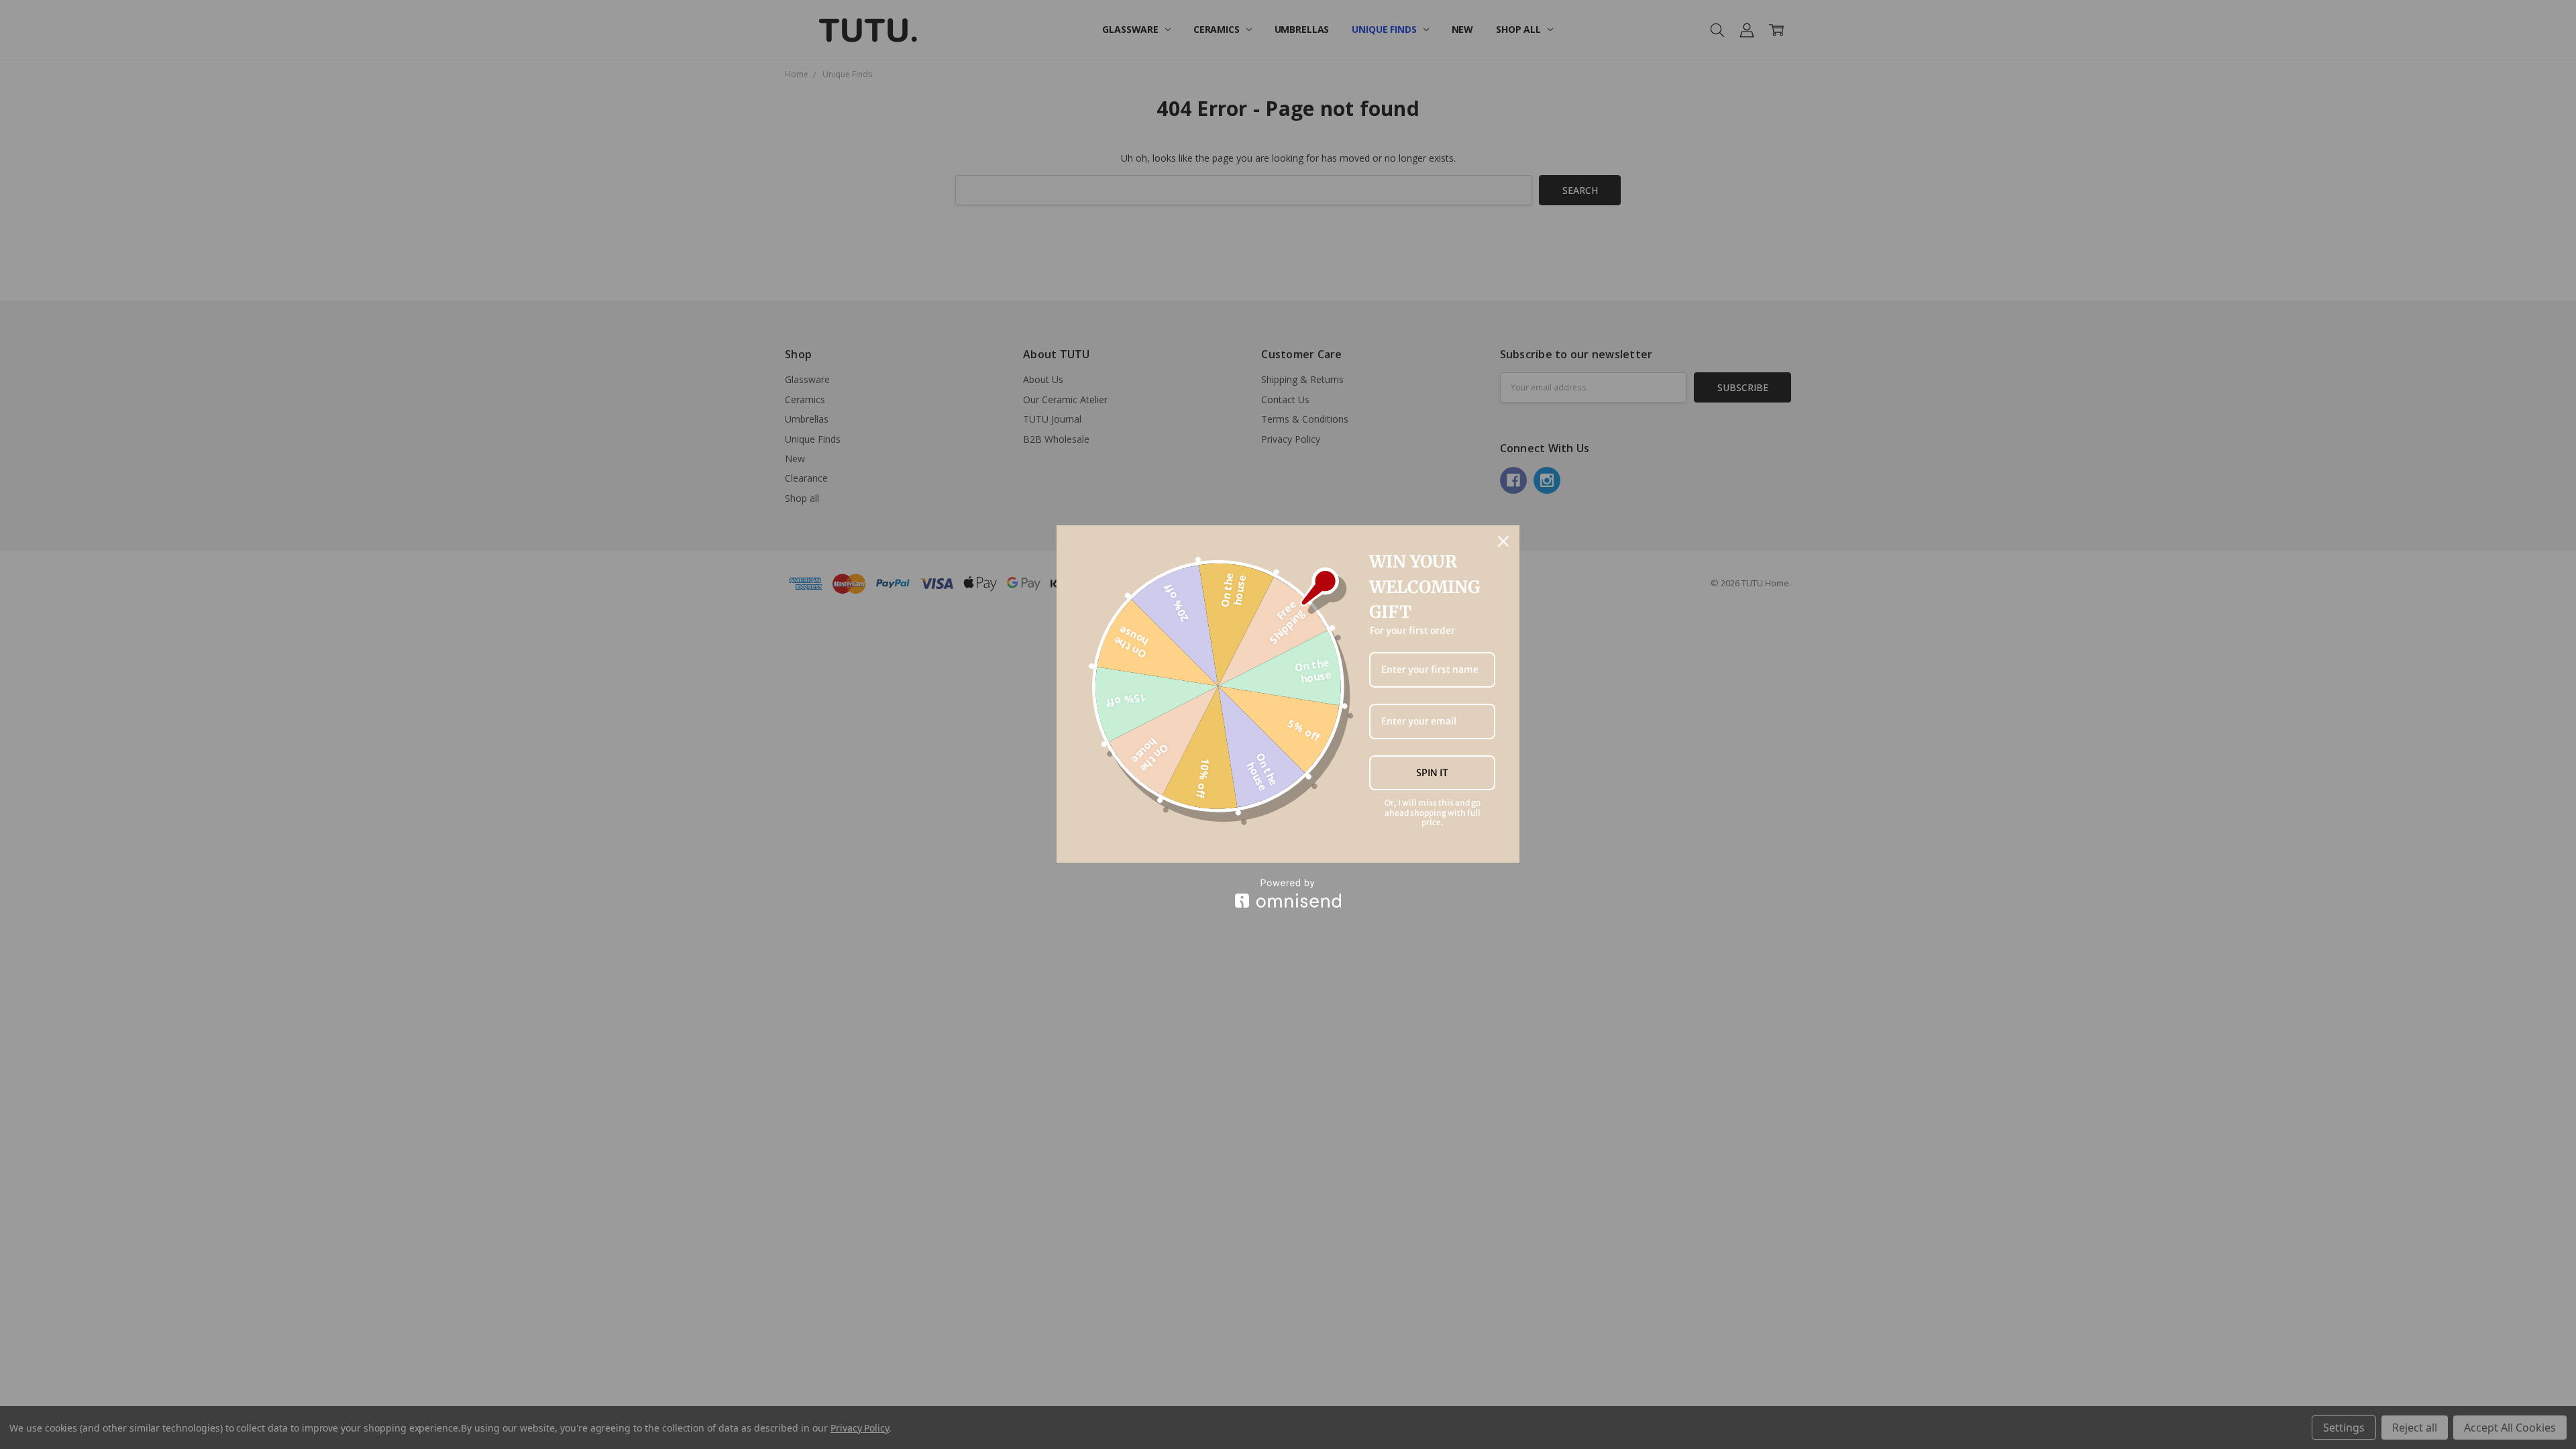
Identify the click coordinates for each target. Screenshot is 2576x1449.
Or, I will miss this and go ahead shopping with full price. (1433, 813)
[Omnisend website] (1288, 893)
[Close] (1503, 541)
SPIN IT (1432, 773)
